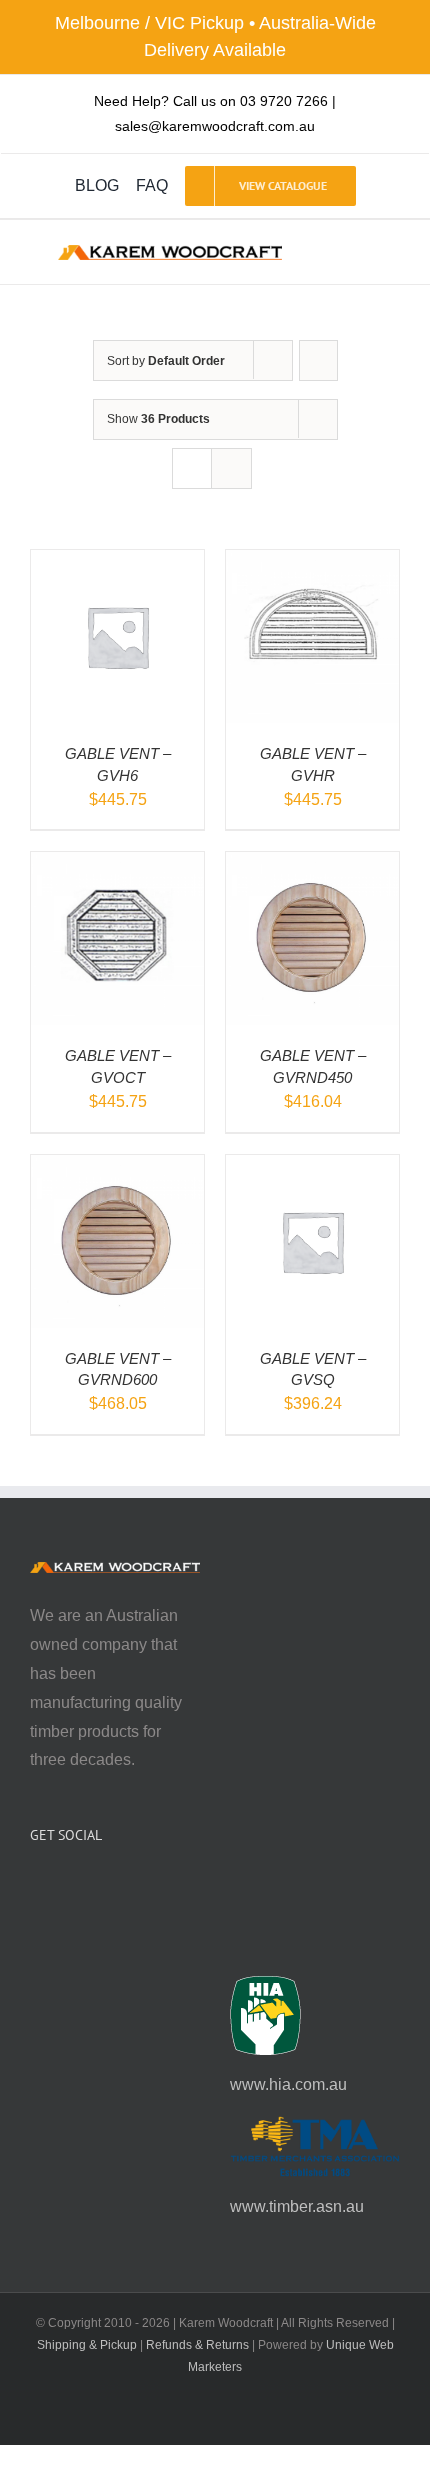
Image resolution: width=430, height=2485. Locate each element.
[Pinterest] (90, 1888)
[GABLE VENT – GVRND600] (117, 1168)
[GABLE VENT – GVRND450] (312, 865)
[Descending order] (318, 360)
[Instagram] (63, 1888)
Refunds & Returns (197, 2345)
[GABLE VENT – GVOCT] (117, 865)
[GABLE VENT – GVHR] (312, 563)
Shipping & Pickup (87, 2345)
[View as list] (231, 468)
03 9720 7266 (284, 101)
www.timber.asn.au (297, 2206)
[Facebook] (36, 1888)
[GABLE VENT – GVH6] (117, 563)
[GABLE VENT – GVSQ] (312, 1168)
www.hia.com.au (288, 2084)
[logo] (169, 252)
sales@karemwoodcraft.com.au (215, 126)
